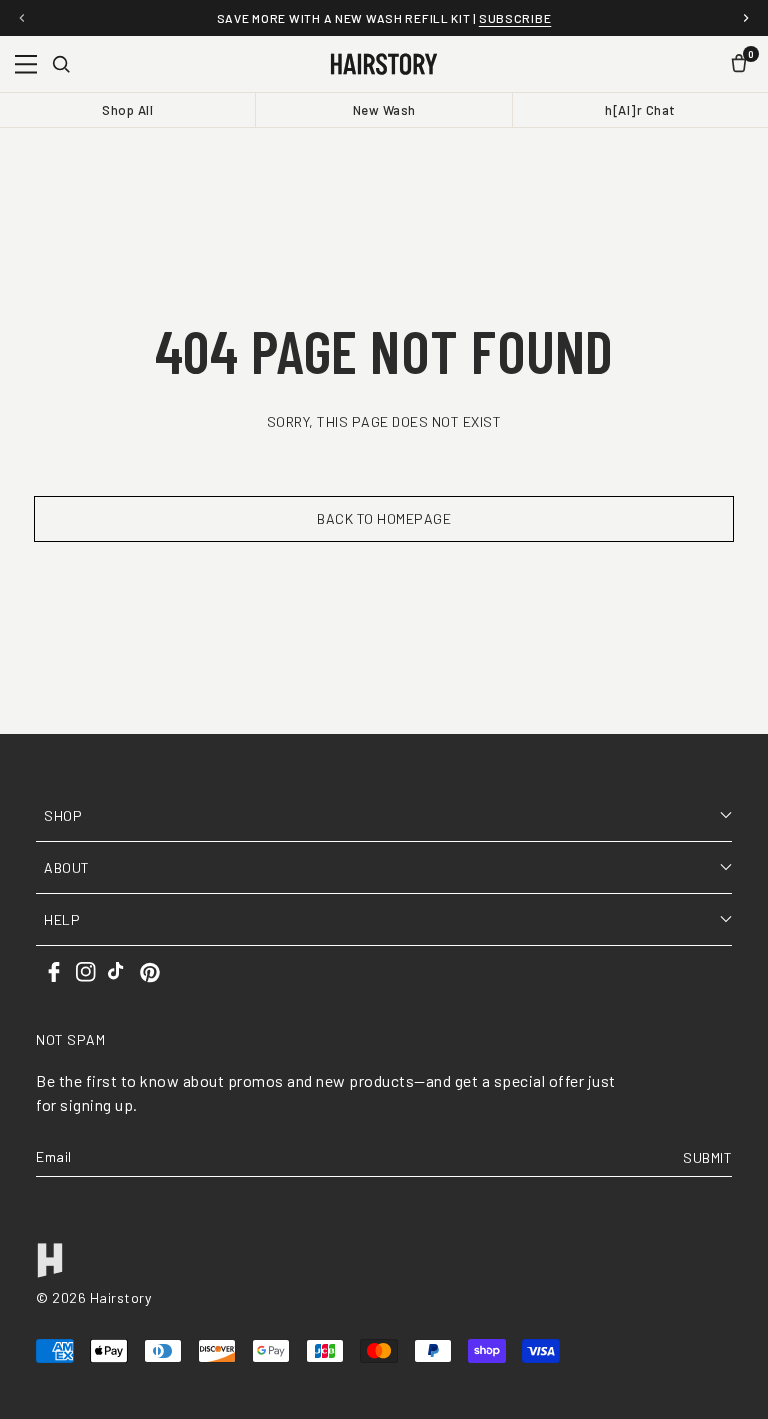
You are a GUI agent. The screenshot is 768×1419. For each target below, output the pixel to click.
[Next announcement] (746, 18)
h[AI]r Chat (640, 110)
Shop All (127, 110)
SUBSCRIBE (515, 18)
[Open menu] (26, 64)
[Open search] (61, 64)
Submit (707, 1157)
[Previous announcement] (22, 18)
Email (54, 1157)
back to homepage (384, 518)
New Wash (384, 110)
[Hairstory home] (383, 64)
